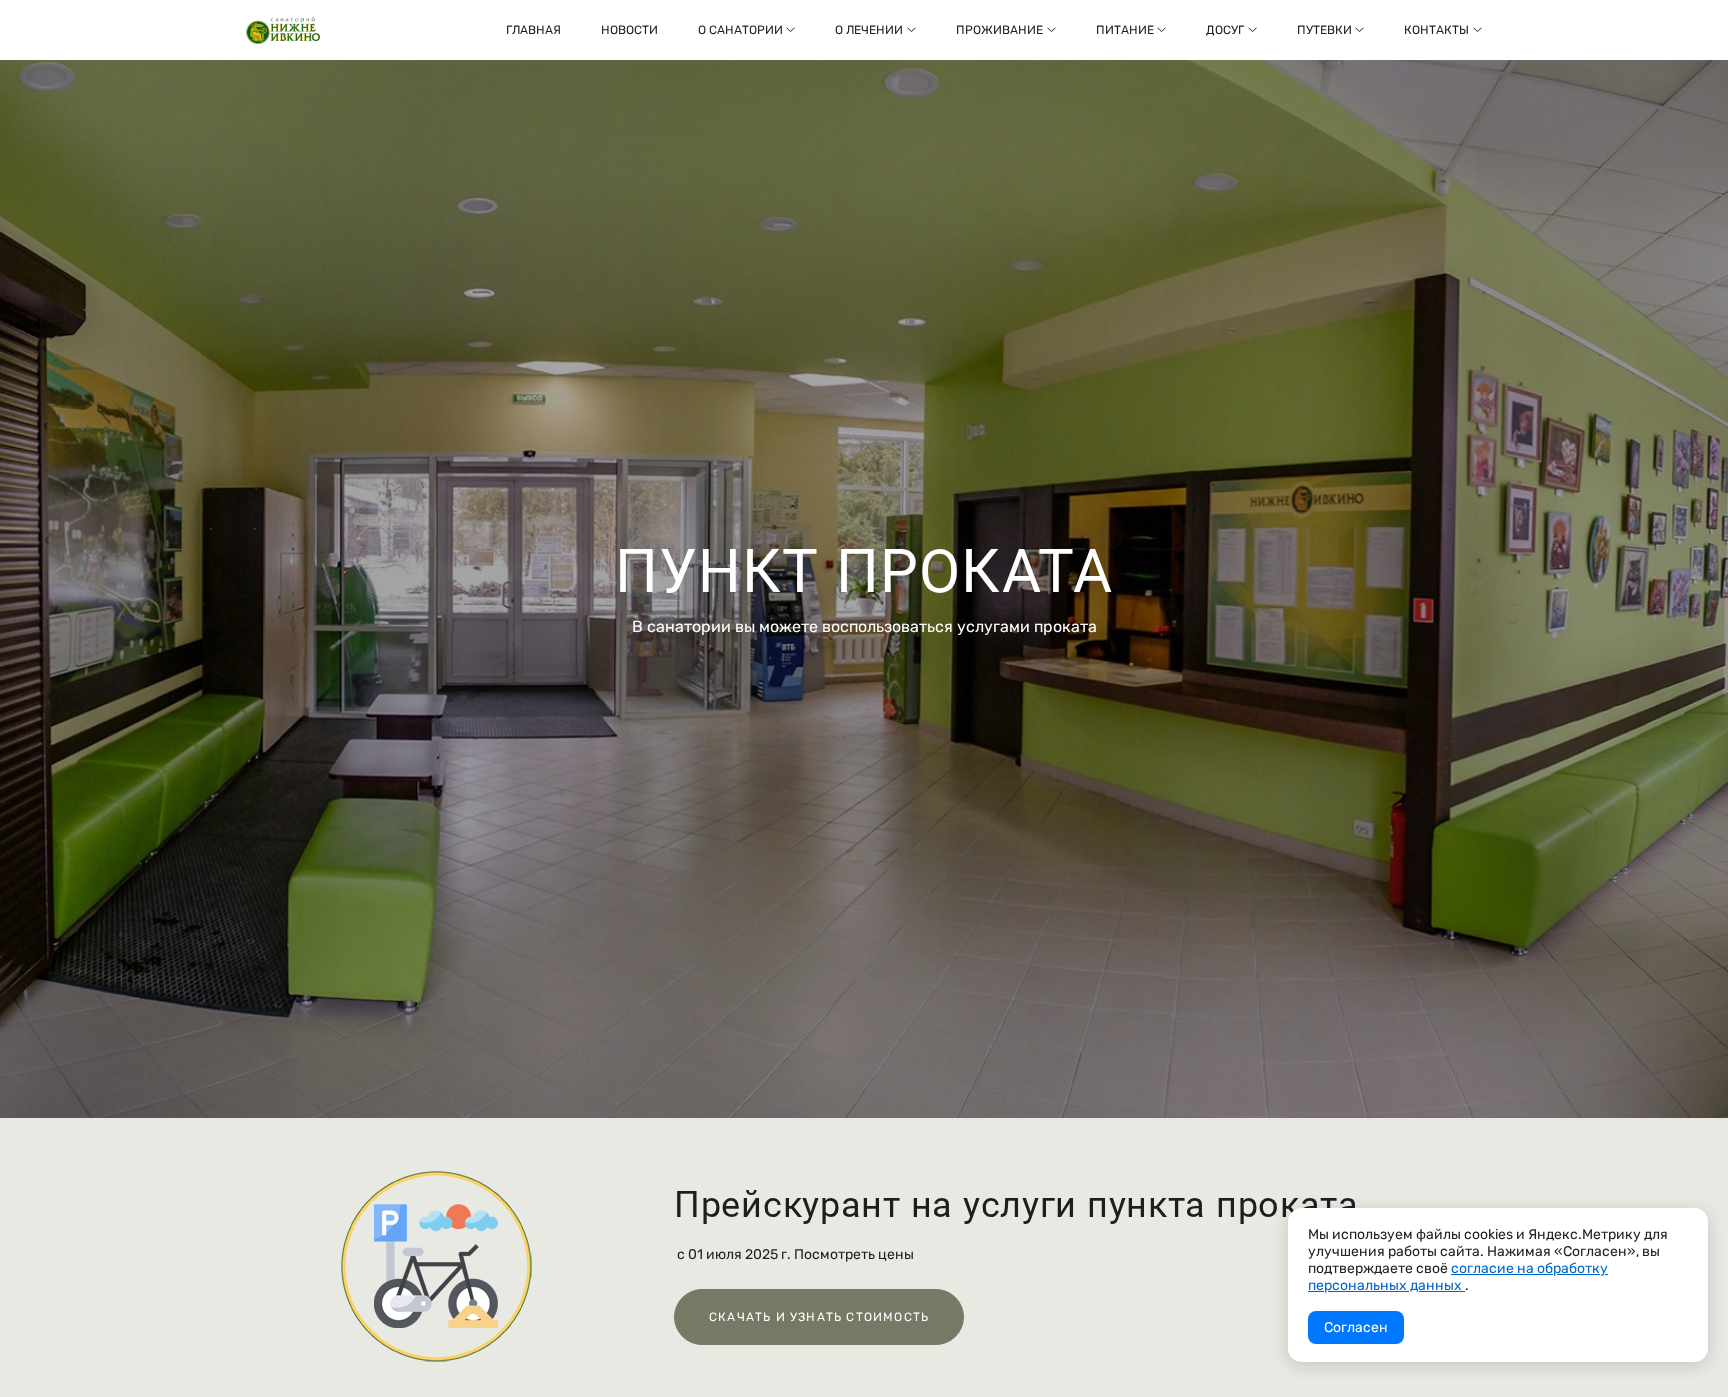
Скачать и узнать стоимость (819, 1317)
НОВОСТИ (629, 30)
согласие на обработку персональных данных (1458, 1277)
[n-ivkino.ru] (283, 30)
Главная (533, 30)
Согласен (1356, 1327)
